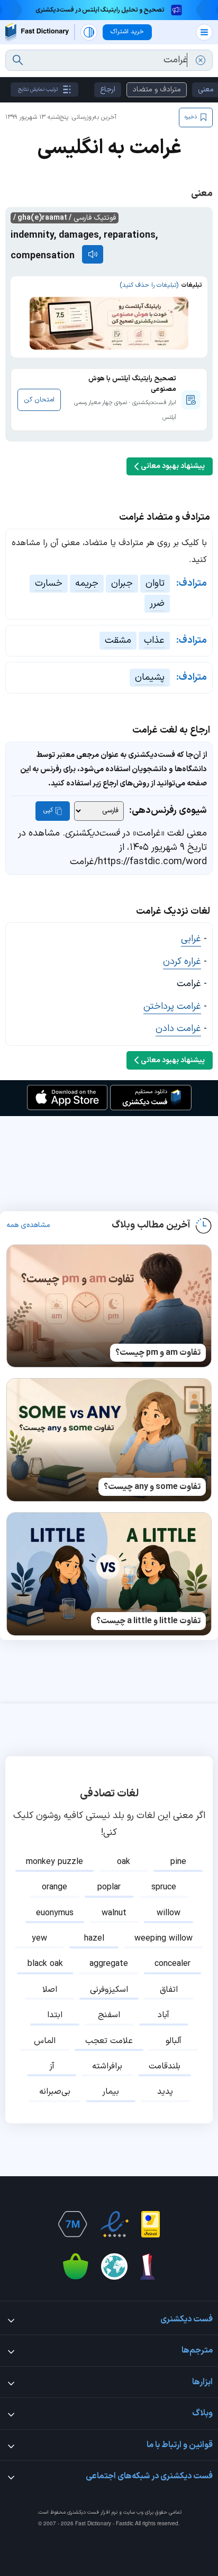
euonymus (55, 1913)
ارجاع (108, 90)
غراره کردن (182, 962)
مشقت (118, 640)
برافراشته (107, 2066)
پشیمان (150, 677)
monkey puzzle (54, 1862)
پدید (165, 2092)
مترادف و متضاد (157, 90)
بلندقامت (165, 2066)
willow (169, 1913)
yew (39, 1938)
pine (178, 1862)
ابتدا (55, 2015)
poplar (109, 1887)
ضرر (157, 603)
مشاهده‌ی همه (28, 1225)
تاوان (155, 583)
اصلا (50, 1990)
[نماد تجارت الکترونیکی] (114, 2224)
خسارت (49, 583)
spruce (164, 1887)
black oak (45, 1964)
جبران (122, 583)
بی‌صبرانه (55, 2092)
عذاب (154, 640)
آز (52, 2066)
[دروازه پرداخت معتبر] (151, 2224)
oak (124, 1862)
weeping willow (163, 1938)
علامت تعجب (109, 2041)
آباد (163, 2015)
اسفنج (109, 2015)
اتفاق (169, 1990)
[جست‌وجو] (18, 60)
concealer (172, 1964)
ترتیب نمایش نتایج (38, 90)
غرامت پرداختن (172, 1006)
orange (54, 1887)
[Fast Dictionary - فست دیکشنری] (37, 32)
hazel (94, 1938)
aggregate (109, 1964)
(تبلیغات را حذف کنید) (149, 285)
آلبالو (174, 2041)
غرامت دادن (178, 1029)
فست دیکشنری (83, 2512)
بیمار (111, 2092)
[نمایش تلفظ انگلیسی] (93, 254)
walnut (114, 1913)
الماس (45, 2041)
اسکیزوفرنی (109, 1990)
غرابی (191, 939)
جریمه (87, 583)
